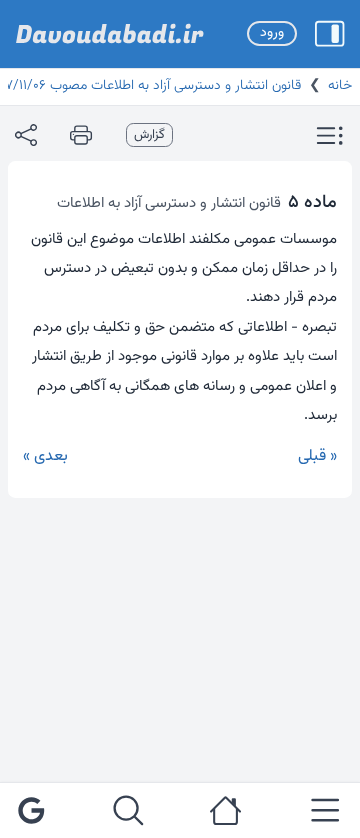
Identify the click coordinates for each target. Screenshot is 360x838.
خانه (340, 86)
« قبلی (317, 456)
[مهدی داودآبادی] (110, 34)
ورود (272, 33)
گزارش (149, 135)
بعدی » (45, 456)
